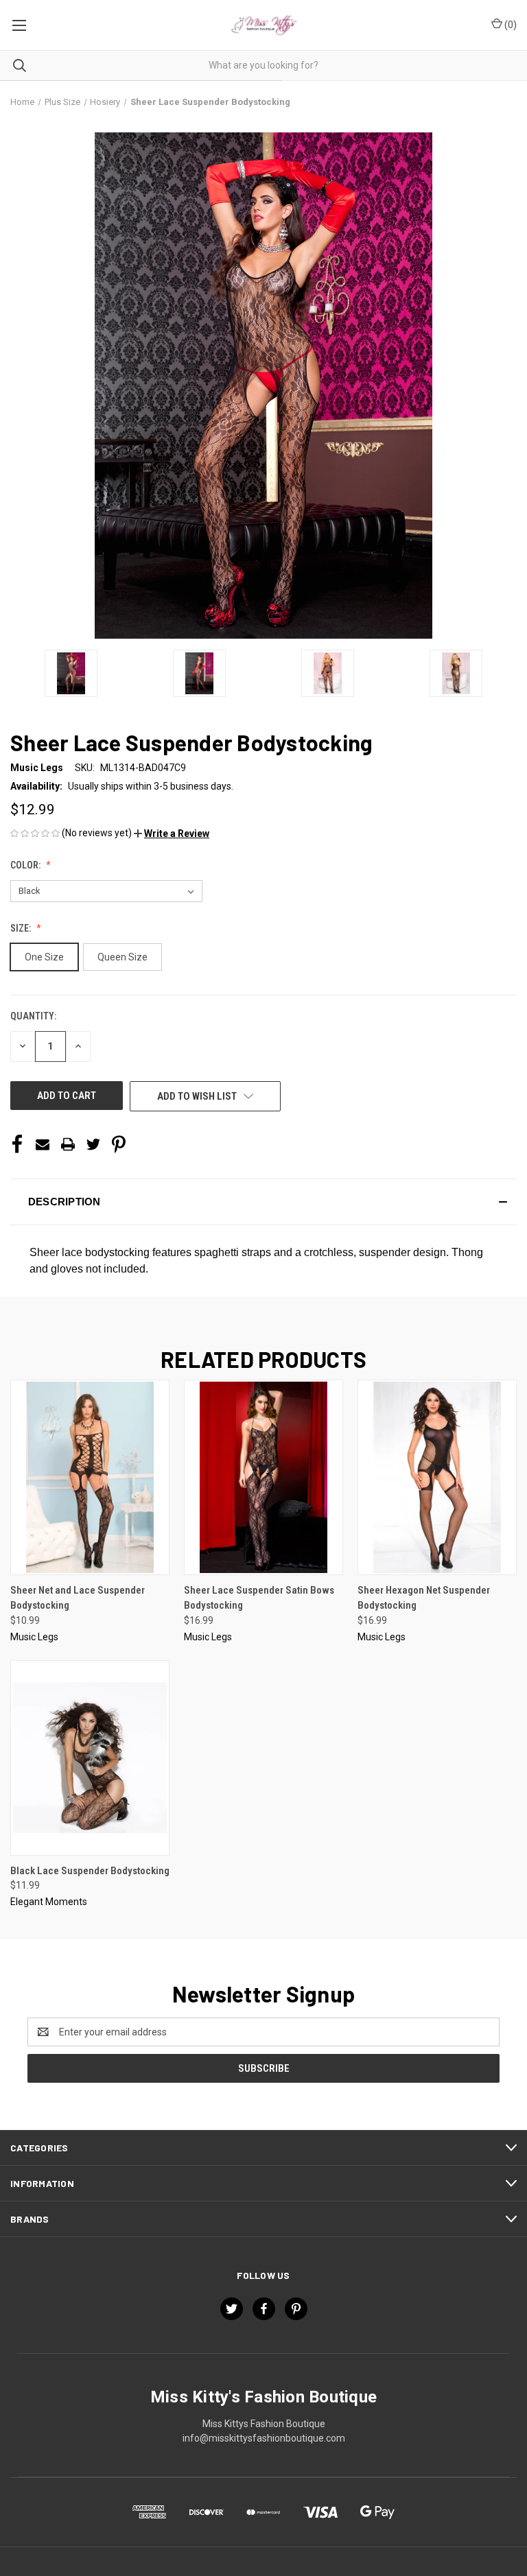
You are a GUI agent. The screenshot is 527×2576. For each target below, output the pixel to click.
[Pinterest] (119, 1144)
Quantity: (33, 1016)
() (510, 25)
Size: (22, 928)
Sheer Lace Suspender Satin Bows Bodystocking (259, 1598)
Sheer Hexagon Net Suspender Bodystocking (424, 1598)
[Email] (43, 1144)
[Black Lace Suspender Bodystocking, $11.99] (90, 1758)
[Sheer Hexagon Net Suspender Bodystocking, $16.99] (437, 1477)
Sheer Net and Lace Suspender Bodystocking (78, 1598)
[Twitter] (93, 1144)
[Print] (68, 1144)
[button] (172, 834)
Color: (26, 865)
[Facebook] (17, 1144)
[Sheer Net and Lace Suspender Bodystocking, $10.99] (90, 1477)
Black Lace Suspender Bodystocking (90, 1871)
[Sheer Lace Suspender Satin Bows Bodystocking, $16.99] (263, 1477)
